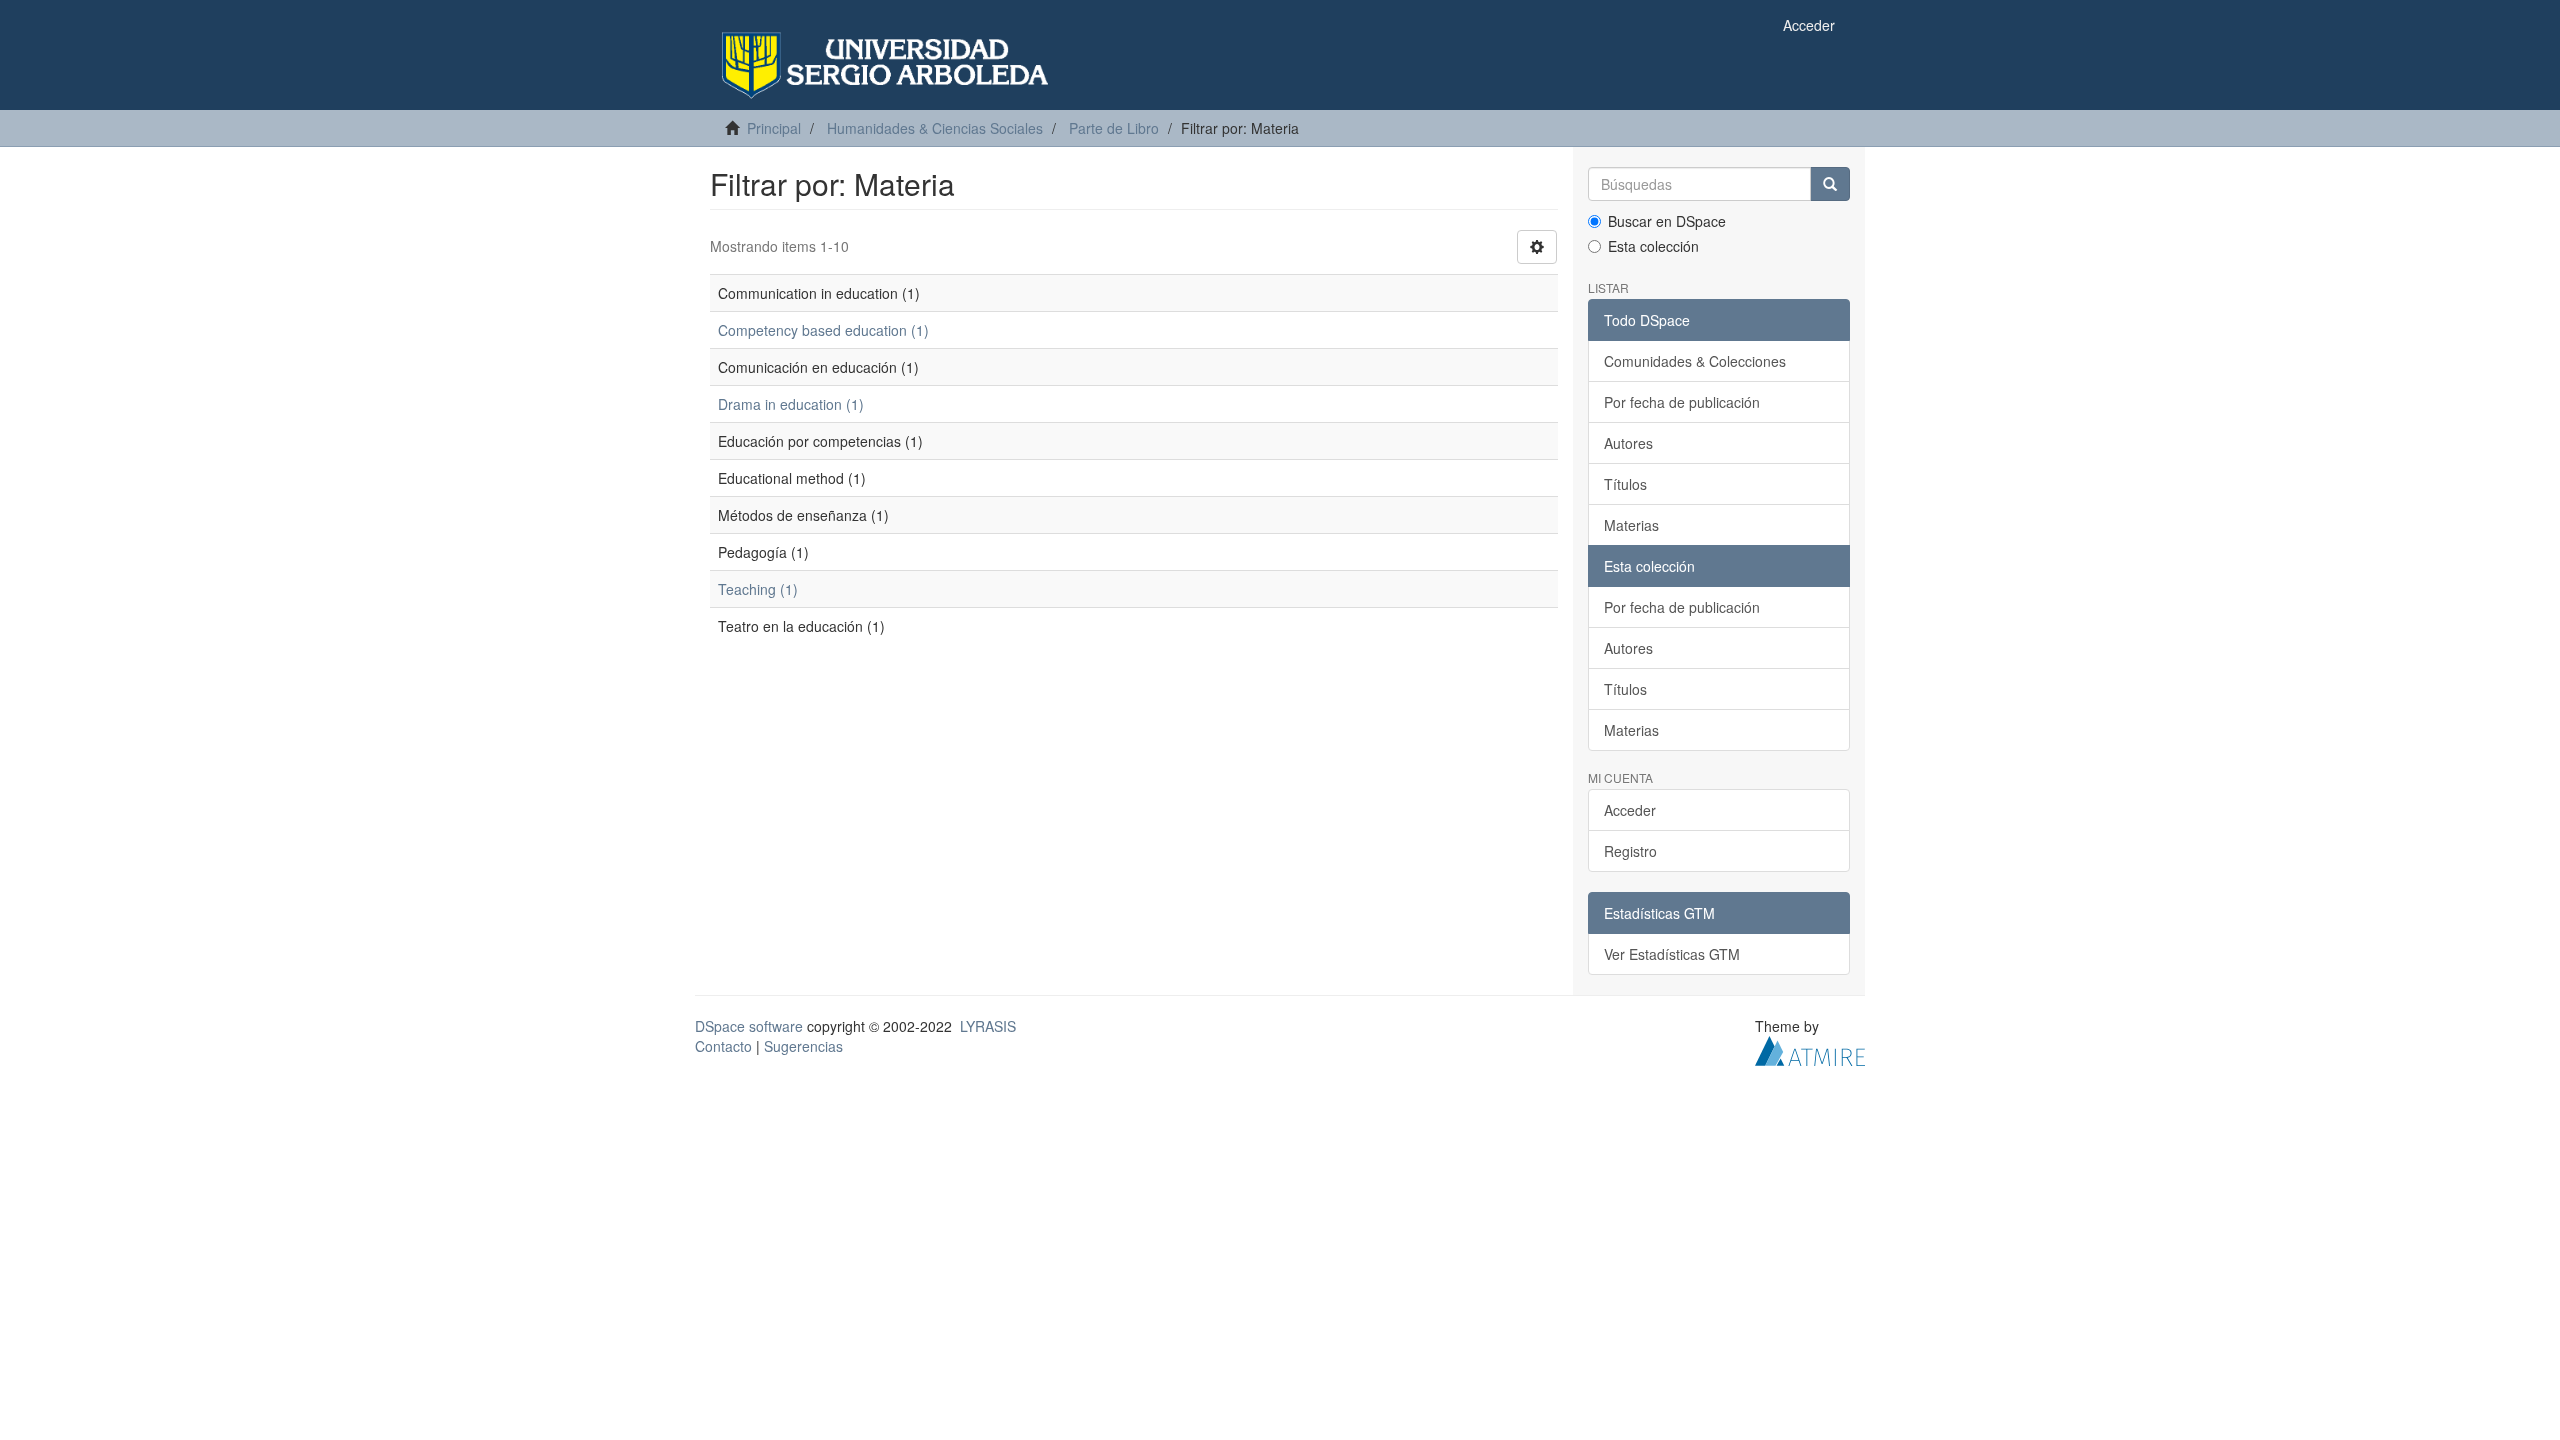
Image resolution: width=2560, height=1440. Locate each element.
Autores (1628, 443)
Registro (1630, 851)
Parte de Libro (1114, 128)
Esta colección (1653, 246)
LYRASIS (988, 1026)
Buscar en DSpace (1667, 221)
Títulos (1625, 484)
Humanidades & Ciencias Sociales (935, 128)
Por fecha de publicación (1682, 402)
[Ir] (1830, 184)
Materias (1631, 525)
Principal (774, 128)
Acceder (1630, 810)
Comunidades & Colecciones (1695, 361)
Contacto (723, 1046)
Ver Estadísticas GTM (1672, 954)
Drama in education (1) (791, 404)
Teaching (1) (758, 589)
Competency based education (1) (823, 330)
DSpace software (749, 1026)
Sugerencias (803, 1046)
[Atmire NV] (1810, 1049)
